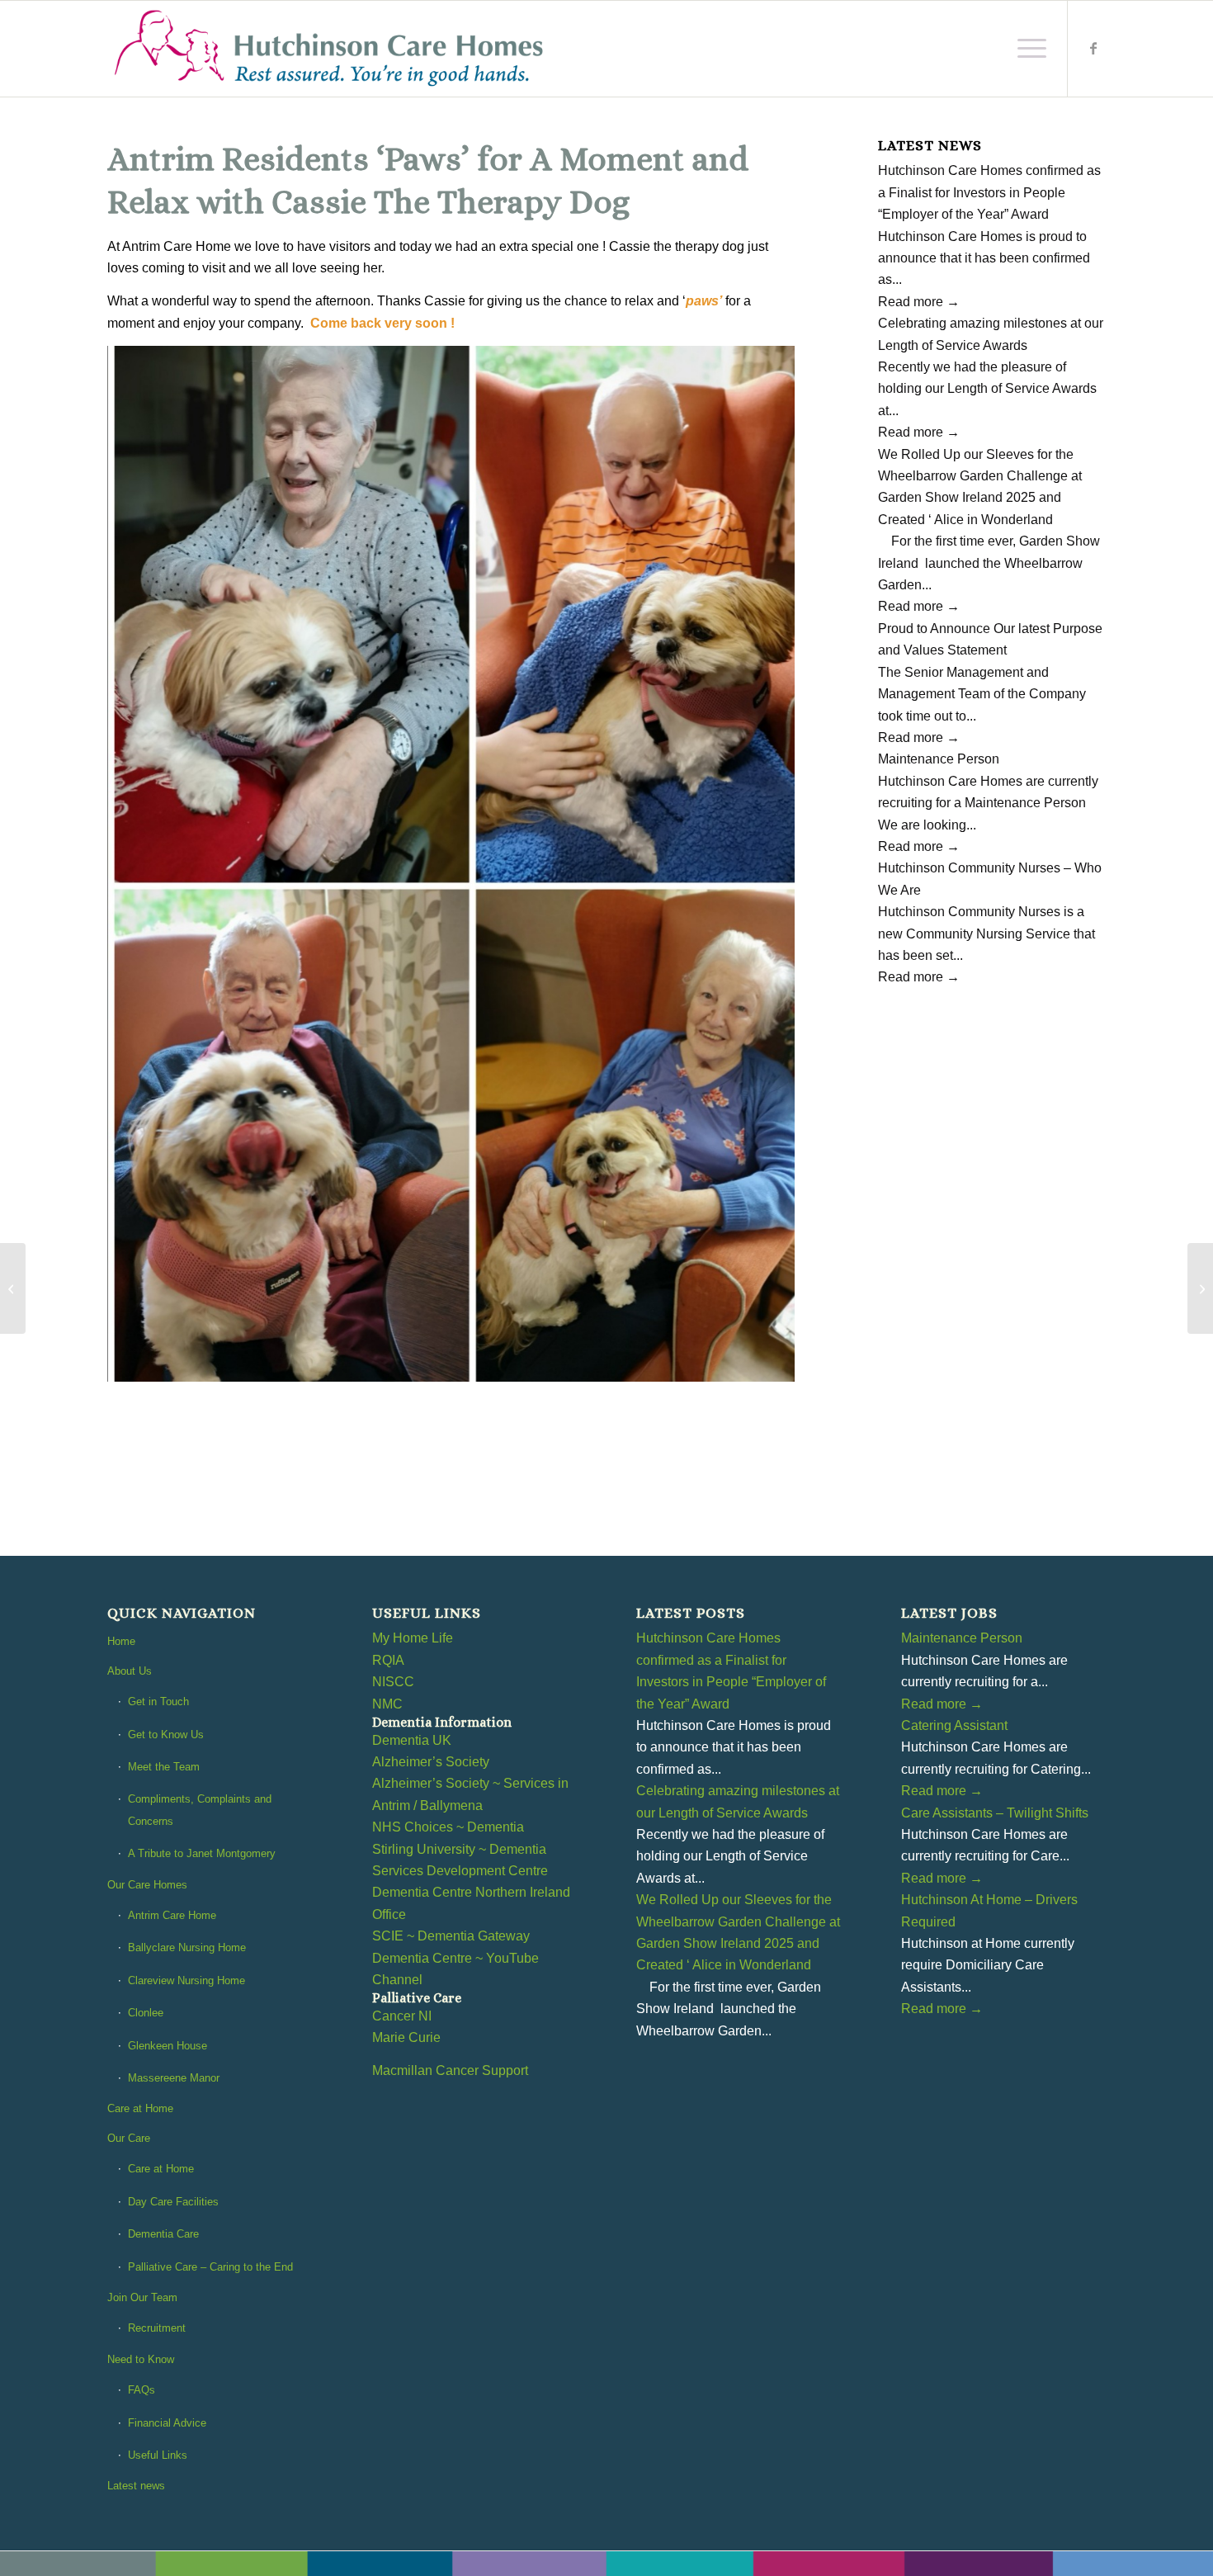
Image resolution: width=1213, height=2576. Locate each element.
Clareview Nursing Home (186, 1980)
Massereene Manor (174, 2078)
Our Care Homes (147, 1885)
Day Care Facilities (173, 2202)
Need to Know (141, 2359)
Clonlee (146, 2013)
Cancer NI (402, 2016)
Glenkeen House (168, 2046)
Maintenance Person (939, 759)
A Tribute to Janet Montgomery (202, 1853)
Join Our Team (142, 2297)
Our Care (129, 2138)
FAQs (142, 2390)
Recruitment (157, 2328)
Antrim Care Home (172, 1915)
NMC (387, 1704)
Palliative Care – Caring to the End (210, 2267)
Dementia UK (412, 1740)
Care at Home (140, 2108)
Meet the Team (164, 1767)
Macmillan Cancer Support (450, 2070)
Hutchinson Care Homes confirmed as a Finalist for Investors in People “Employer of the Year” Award (989, 192)
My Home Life (413, 1638)
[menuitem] (1027, 49)
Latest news (136, 2486)
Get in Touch (158, 1702)
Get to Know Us (166, 1735)
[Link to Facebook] (1093, 48)
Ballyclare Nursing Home (187, 1947)
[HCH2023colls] (330, 49)
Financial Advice (167, 2423)
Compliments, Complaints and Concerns (200, 1810)
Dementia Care (163, 2234)
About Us (130, 1671)
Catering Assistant (954, 1725)
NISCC (393, 1682)
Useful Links (158, 2455)
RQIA (388, 1660)
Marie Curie (406, 2037)
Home (121, 1641)
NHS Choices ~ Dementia (448, 1827)
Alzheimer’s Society (431, 1762)
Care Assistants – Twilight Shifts (995, 1813)
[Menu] (1027, 49)
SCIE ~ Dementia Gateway (451, 1936)
